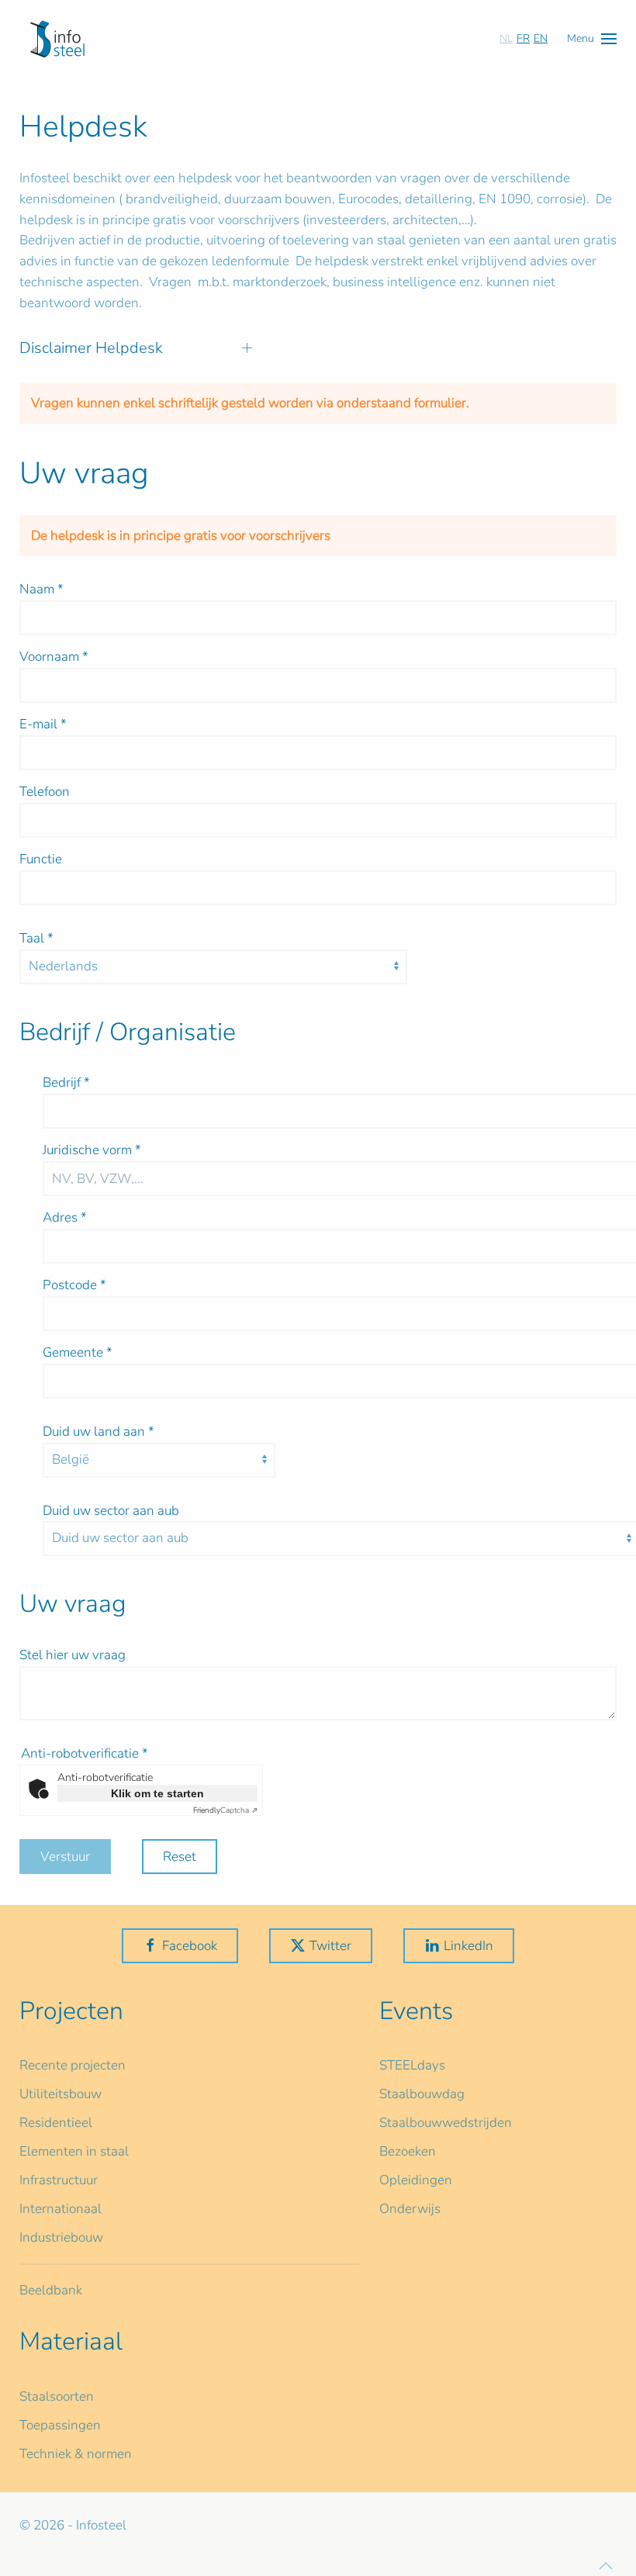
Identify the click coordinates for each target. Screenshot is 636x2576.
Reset (180, 1857)
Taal (36, 938)
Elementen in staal (74, 2151)
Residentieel (56, 2123)
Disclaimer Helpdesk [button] (91, 348)
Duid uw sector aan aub (111, 1511)
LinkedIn (468, 1946)
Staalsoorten (57, 2396)
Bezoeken (408, 2151)
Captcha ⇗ (225, 1810)
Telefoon (45, 792)
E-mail (43, 724)
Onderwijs (410, 2209)
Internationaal (60, 2209)
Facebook (190, 1946)
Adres (65, 1217)
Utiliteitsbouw (60, 2094)
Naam (41, 589)
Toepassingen (60, 2425)
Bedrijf (66, 1082)
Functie (41, 859)
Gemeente (78, 1352)
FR (523, 38)
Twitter (330, 1946)
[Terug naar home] (57, 39)
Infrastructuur (59, 2180)
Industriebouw (61, 2237)
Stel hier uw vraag (73, 1655)
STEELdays (412, 2065)
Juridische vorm (92, 1150)
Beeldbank (51, 2290)
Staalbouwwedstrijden (446, 2123)
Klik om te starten (157, 1793)
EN (541, 38)
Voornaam (54, 657)
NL (506, 38)
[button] (592, 38)
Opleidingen (416, 2180)
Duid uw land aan (99, 1431)
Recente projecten (73, 2065)
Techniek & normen (76, 2454)
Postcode (74, 1285)
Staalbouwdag (422, 2094)
